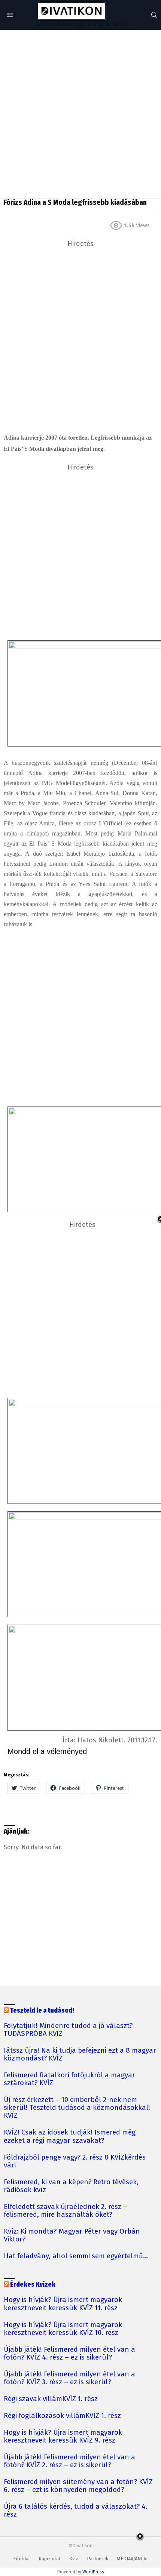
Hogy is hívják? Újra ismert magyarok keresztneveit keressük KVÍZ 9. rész (63, 2437)
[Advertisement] (80, 114)
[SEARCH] (154, 15)
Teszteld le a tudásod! (42, 2011)
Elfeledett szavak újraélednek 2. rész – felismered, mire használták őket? (66, 2211)
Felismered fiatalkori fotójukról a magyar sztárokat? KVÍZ (69, 2079)
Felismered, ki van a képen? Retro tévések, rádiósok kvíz (71, 2186)
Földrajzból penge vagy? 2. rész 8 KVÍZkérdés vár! (75, 2161)
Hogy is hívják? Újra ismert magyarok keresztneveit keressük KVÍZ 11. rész (63, 2304)
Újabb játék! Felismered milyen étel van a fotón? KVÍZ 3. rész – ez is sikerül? (69, 2378)
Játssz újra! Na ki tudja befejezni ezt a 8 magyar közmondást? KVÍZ (80, 2055)
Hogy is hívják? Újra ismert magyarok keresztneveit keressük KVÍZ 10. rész (63, 2329)
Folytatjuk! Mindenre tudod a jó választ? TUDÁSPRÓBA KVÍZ (68, 2030)
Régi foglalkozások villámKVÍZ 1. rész (62, 2416)
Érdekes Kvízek (33, 2285)
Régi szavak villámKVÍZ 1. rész (51, 2399)
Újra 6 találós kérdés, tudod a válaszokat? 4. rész (76, 2511)
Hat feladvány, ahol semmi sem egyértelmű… (76, 2256)
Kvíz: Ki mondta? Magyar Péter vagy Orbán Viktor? (72, 2235)
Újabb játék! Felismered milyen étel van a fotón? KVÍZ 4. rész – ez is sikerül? (69, 2354)
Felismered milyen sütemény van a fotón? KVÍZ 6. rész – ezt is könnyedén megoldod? (78, 2486)
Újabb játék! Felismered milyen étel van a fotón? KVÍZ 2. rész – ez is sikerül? (69, 2461)
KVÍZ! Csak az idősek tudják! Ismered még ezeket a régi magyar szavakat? (70, 2136)
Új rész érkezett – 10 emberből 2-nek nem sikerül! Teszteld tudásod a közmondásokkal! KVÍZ (77, 2108)
